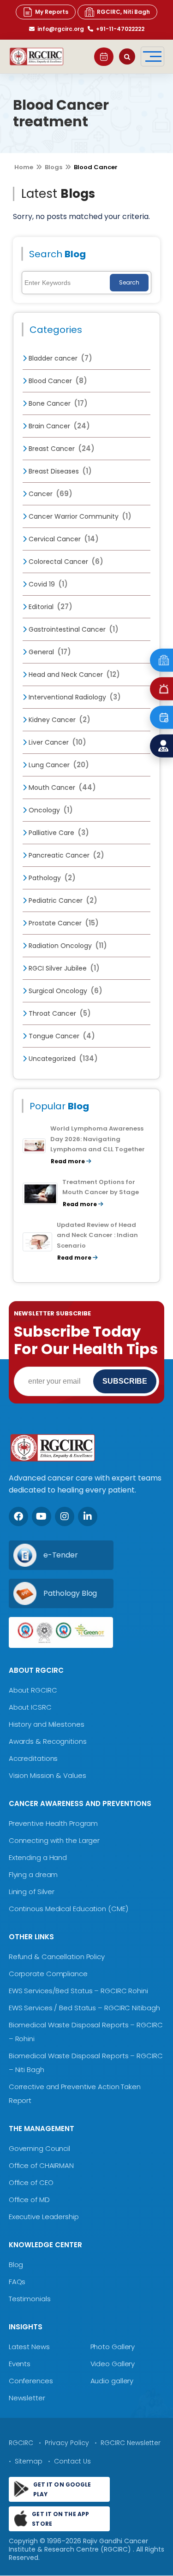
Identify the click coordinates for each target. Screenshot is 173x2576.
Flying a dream (33, 1874)
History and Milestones (47, 1724)
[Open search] (127, 56)
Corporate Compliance (48, 1974)
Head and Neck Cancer (73, 675)
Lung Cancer (58, 765)
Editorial (50, 607)
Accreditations (33, 1758)
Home (24, 167)
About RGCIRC (33, 1690)
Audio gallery (112, 2381)
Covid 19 (47, 584)
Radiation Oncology (67, 946)
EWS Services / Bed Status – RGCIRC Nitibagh (84, 2008)
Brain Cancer (58, 426)
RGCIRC (21, 2443)
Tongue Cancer (61, 1036)
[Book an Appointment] (104, 57)
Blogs (54, 167)
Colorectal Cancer (65, 562)
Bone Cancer (57, 403)
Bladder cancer (60, 358)
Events (20, 2364)
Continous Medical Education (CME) (69, 1909)
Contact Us (72, 2461)
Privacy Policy (67, 2443)
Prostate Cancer (63, 923)
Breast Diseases (59, 471)
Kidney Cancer (59, 720)
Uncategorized (62, 1059)
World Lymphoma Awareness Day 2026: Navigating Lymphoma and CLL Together (98, 1139)
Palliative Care (58, 833)
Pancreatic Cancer (66, 855)
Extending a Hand (38, 1857)
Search (129, 282)
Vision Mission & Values (48, 1775)
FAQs (17, 2282)
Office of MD (29, 2200)
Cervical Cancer (63, 539)
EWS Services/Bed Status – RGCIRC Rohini (78, 1991)
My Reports (52, 12)
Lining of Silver (32, 1892)
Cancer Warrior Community (79, 516)
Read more (69, 1161)
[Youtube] (42, 1517)
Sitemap (29, 2461)
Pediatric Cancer (62, 900)
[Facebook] (18, 1517)
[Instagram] (65, 1517)
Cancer (50, 494)
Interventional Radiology (74, 697)
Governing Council (39, 2148)
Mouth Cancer (61, 788)
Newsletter (27, 2398)
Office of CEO (31, 2182)
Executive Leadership (44, 2217)
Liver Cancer (57, 742)
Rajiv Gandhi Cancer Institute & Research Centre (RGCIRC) (78, 2545)
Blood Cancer (57, 381)
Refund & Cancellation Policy (57, 1957)
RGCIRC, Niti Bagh (123, 12)
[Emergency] (161, 660)
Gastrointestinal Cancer (73, 629)
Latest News (29, 2347)
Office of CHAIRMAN (41, 2165)
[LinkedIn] (88, 1517)
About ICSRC (30, 1707)
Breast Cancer (61, 449)
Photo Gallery (113, 2347)
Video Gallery (113, 2364)
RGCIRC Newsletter (131, 2443)
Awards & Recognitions (48, 1741)
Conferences (31, 2381)
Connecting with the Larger (54, 1840)
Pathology (51, 878)
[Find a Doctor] (161, 746)
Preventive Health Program (54, 1823)
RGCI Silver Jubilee (63, 968)
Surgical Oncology (65, 991)
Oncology (50, 810)
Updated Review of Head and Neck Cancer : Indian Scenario (97, 1235)
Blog (16, 2265)
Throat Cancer (59, 1013)
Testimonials (30, 2299)
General (49, 652)
